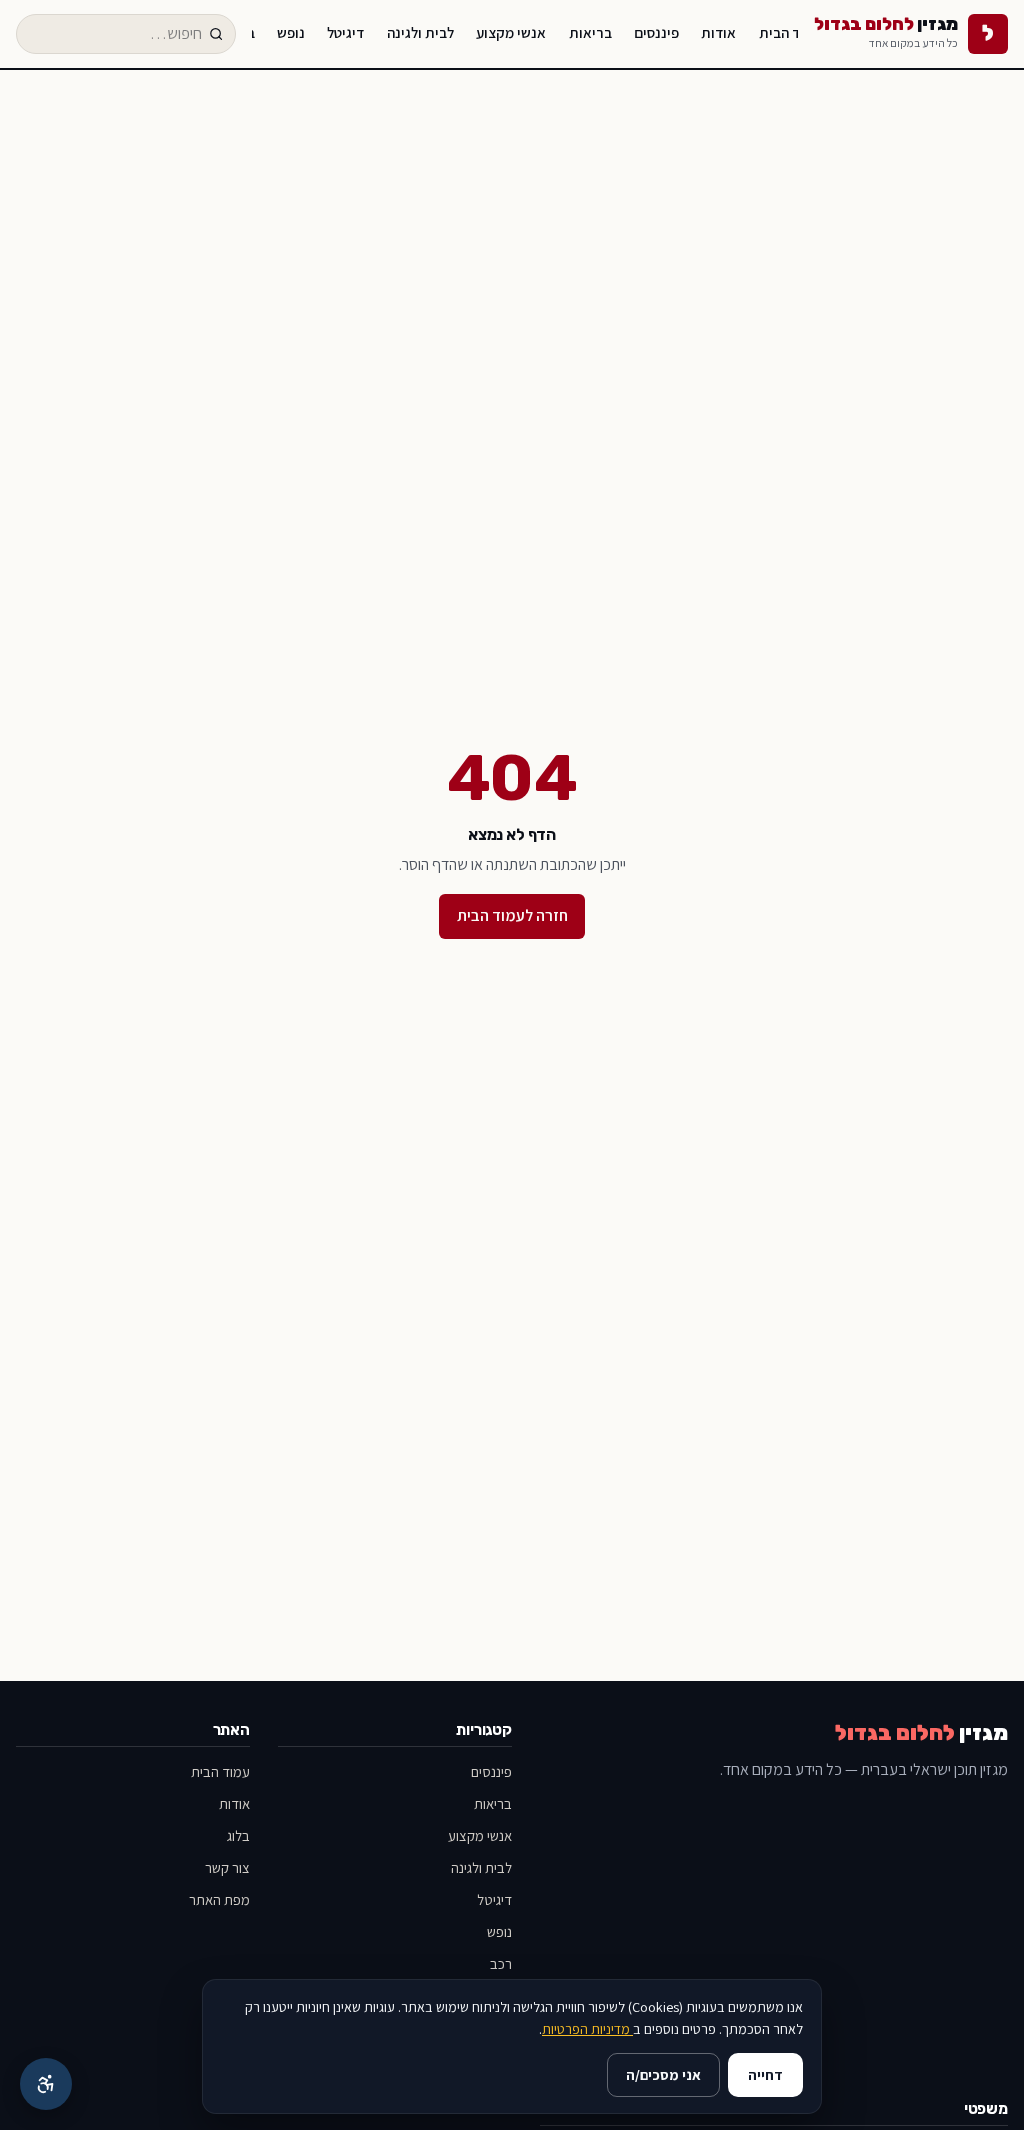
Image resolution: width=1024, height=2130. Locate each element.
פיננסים (656, 32)
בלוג (238, 1835)
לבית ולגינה (420, 32)
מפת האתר (219, 1899)
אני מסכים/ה (663, 2074)
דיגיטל (345, 32)
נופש (291, 32)
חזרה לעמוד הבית (512, 915)
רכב (501, 1963)
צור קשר (227, 1867)
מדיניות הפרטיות (587, 2029)
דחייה (765, 2074)
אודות (718, 32)
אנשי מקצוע (511, 32)
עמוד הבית (790, 32)
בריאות (590, 32)
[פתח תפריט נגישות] (46, 2084)
